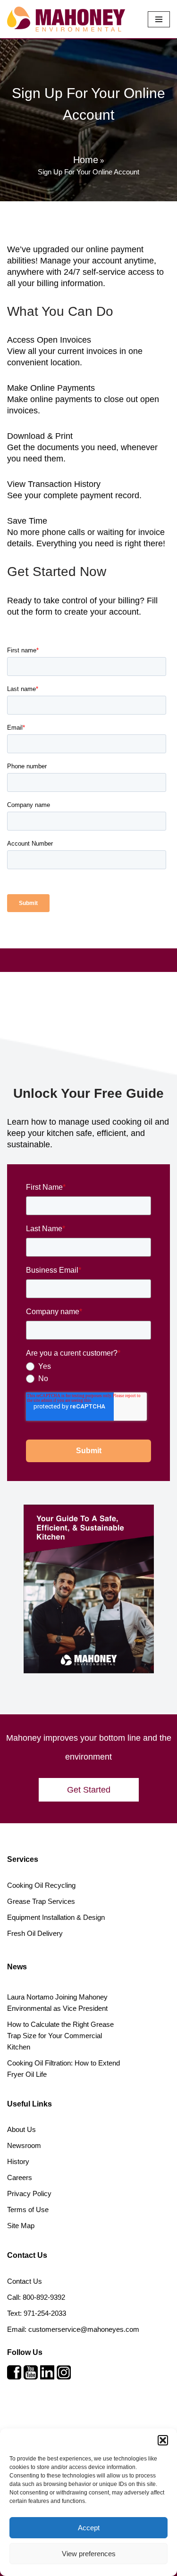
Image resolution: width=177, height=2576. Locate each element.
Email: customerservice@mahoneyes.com (73, 2329)
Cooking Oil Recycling (41, 1885)
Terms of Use (28, 2210)
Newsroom (24, 2145)
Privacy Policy (29, 2193)
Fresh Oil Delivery (35, 1933)
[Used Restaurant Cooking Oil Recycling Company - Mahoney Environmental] (66, 19)
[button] (163, 2440)
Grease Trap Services (41, 1901)
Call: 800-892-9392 (36, 2297)
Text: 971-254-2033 (37, 2313)
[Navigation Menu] (159, 19)
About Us (21, 2129)
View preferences (89, 2554)
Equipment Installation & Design (56, 1917)
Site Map (21, 2226)
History (18, 2161)
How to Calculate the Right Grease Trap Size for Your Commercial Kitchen (60, 2036)
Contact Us (25, 2281)
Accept (89, 2528)
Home (86, 160)
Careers (20, 2177)
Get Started (89, 1790)
